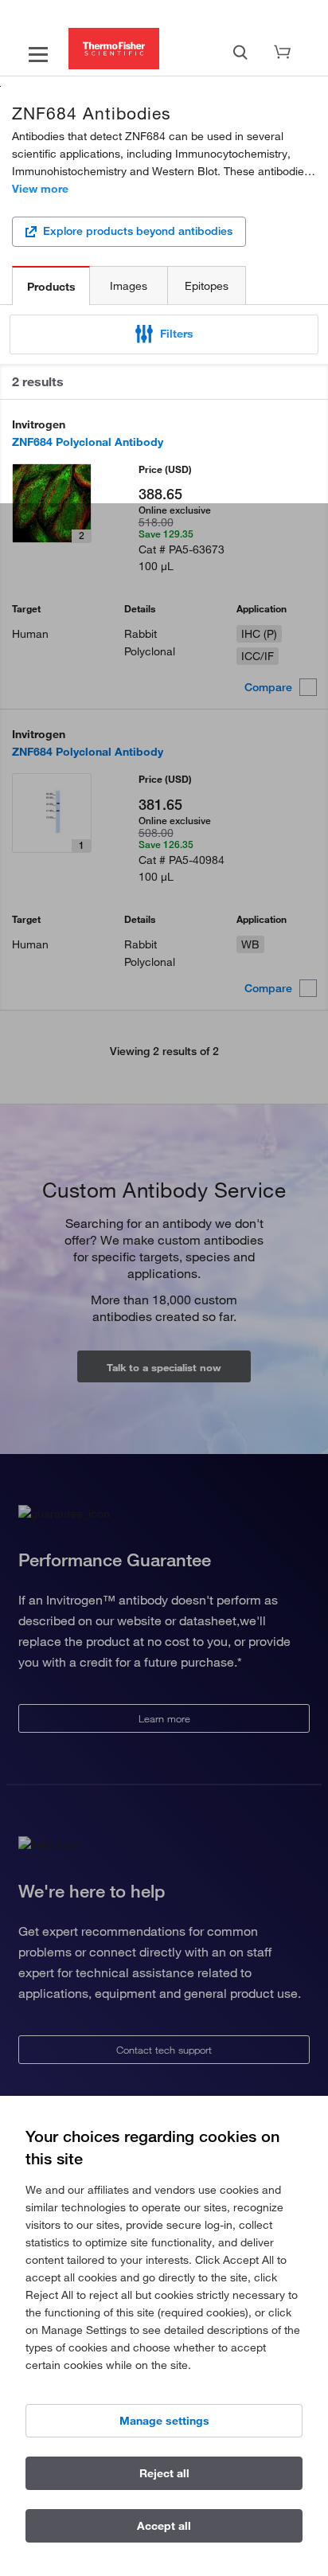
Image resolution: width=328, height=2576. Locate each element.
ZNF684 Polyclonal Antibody (88, 442)
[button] (164, 334)
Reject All (164, 2473)
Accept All (164, 2526)
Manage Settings (164, 2421)
